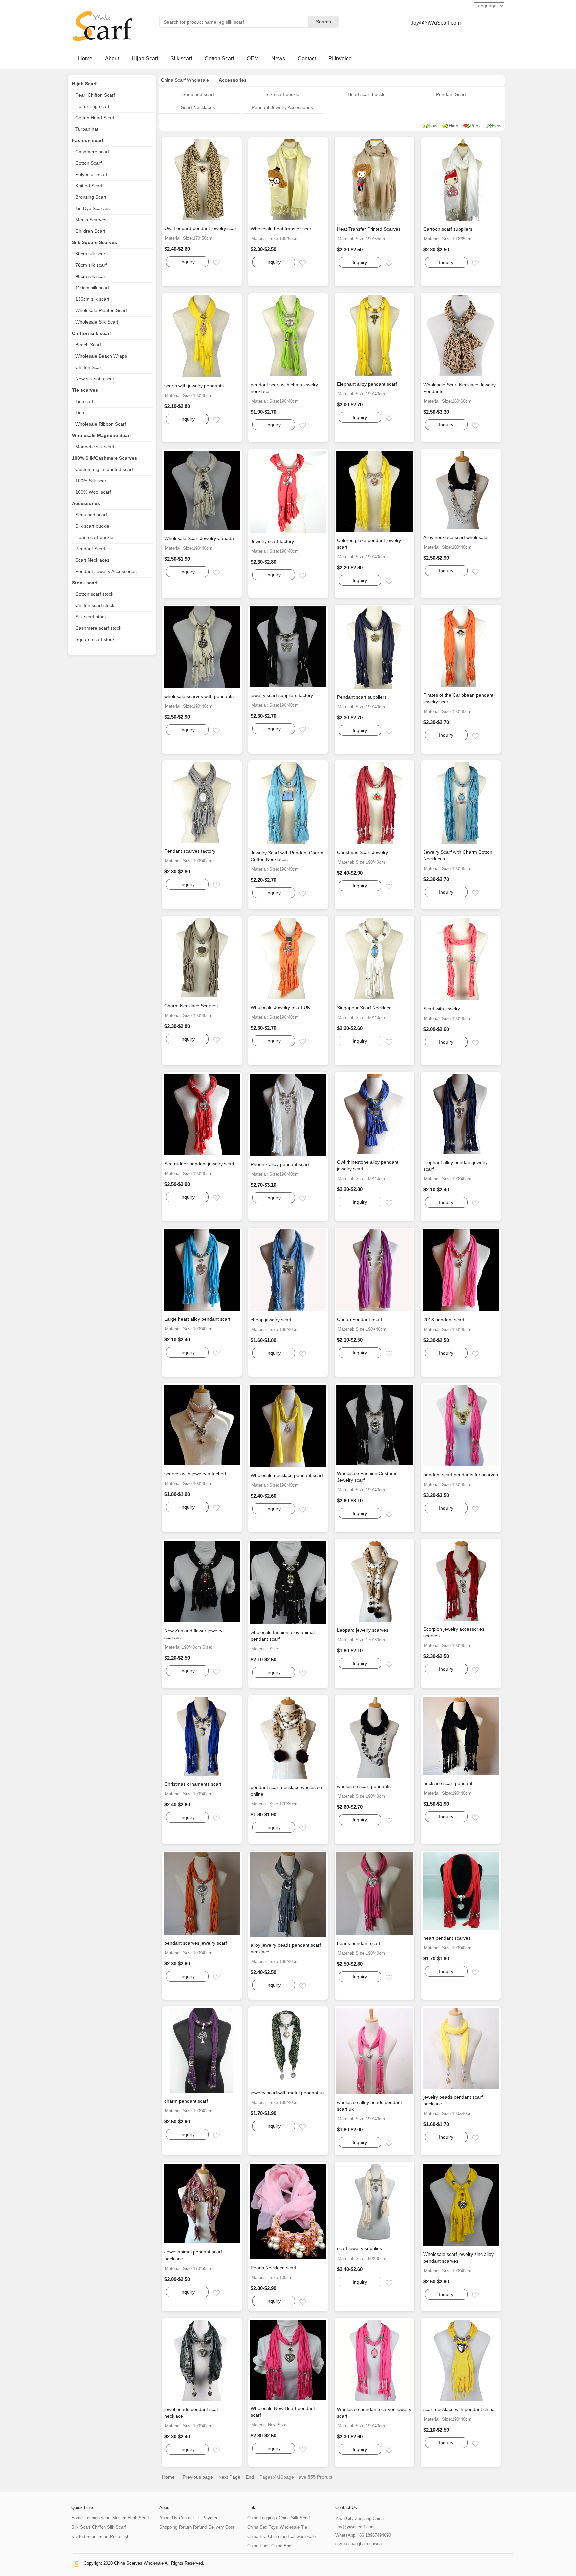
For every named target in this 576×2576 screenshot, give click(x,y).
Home (85, 59)
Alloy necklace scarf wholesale (455, 537)
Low (433, 126)
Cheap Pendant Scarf (360, 1319)
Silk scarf (181, 59)
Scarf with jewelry (442, 1009)
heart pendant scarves (447, 1938)
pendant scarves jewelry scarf (196, 1943)
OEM (253, 59)
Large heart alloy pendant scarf (197, 1319)
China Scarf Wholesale (185, 80)
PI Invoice (340, 59)
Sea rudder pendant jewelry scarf (199, 1164)
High (453, 126)
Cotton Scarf (219, 59)
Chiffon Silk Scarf (109, 2527)
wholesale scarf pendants (364, 1786)
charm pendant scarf (186, 2101)
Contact (307, 59)
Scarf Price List (113, 2536)
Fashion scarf (97, 2518)
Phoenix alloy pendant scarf (280, 1164)
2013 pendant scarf (444, 1320)
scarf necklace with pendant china (459, 2409)
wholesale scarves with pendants (199, 696)
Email (222, 263)
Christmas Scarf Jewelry (362, 852)
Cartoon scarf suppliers (448, 229)
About (112, 59)
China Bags (282, 2546)
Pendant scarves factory (190, 851)
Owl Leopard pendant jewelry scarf (201, 228)
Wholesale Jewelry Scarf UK (280, 1007)
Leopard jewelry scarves (363, 1630)
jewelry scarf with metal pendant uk (288, 2093)
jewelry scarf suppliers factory (282, 695)
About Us (168, 2518)
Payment (211, 2518)
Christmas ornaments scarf (193, 1784)
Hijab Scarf (145, 59)
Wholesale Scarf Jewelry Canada (199, 538)
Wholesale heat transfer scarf (282, 229)
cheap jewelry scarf (271, 1320)
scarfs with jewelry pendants (194, 386)
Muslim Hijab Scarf (131, 2518)
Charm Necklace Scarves (191, 1006)
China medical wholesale (292, 2536)
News (278, 59)
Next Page (229, 2477)
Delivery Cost (221, 2527)
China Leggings (262, 2518)
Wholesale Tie (293, 2527)
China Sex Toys (263, 2527)
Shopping (168, 2527)
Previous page (198, 2477)
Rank (475, 126)
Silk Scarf (81, 2527)
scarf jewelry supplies (359, 2248)
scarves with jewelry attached (195, 1474)
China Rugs (258, 2546)
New (497, 126)
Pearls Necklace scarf (273, 2268)
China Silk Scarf (294, 2518)
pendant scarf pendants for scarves (461, 1475)
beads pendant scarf (359, 1943)
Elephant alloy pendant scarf (367, 384)
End (250, 2477)
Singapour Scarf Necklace (364, 1008)
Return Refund (193, 2527)
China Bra (257, 2536)
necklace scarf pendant (448, 1783)
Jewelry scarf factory (272, 541)
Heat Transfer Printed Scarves (369, 229)
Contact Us (190, 2518)
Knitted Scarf (84, 2536)
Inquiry (187, 262)
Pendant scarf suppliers (362, 697)
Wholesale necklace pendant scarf (287, 1475)
